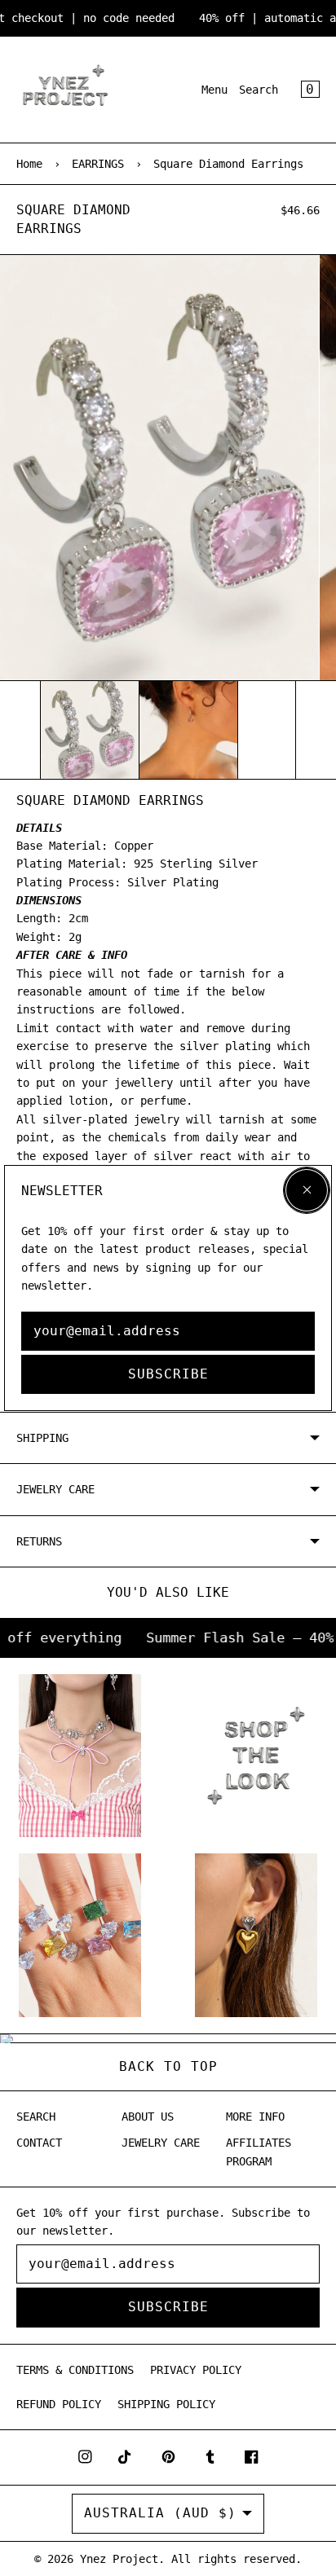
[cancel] (307, 1190)
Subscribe (168, 1374)
